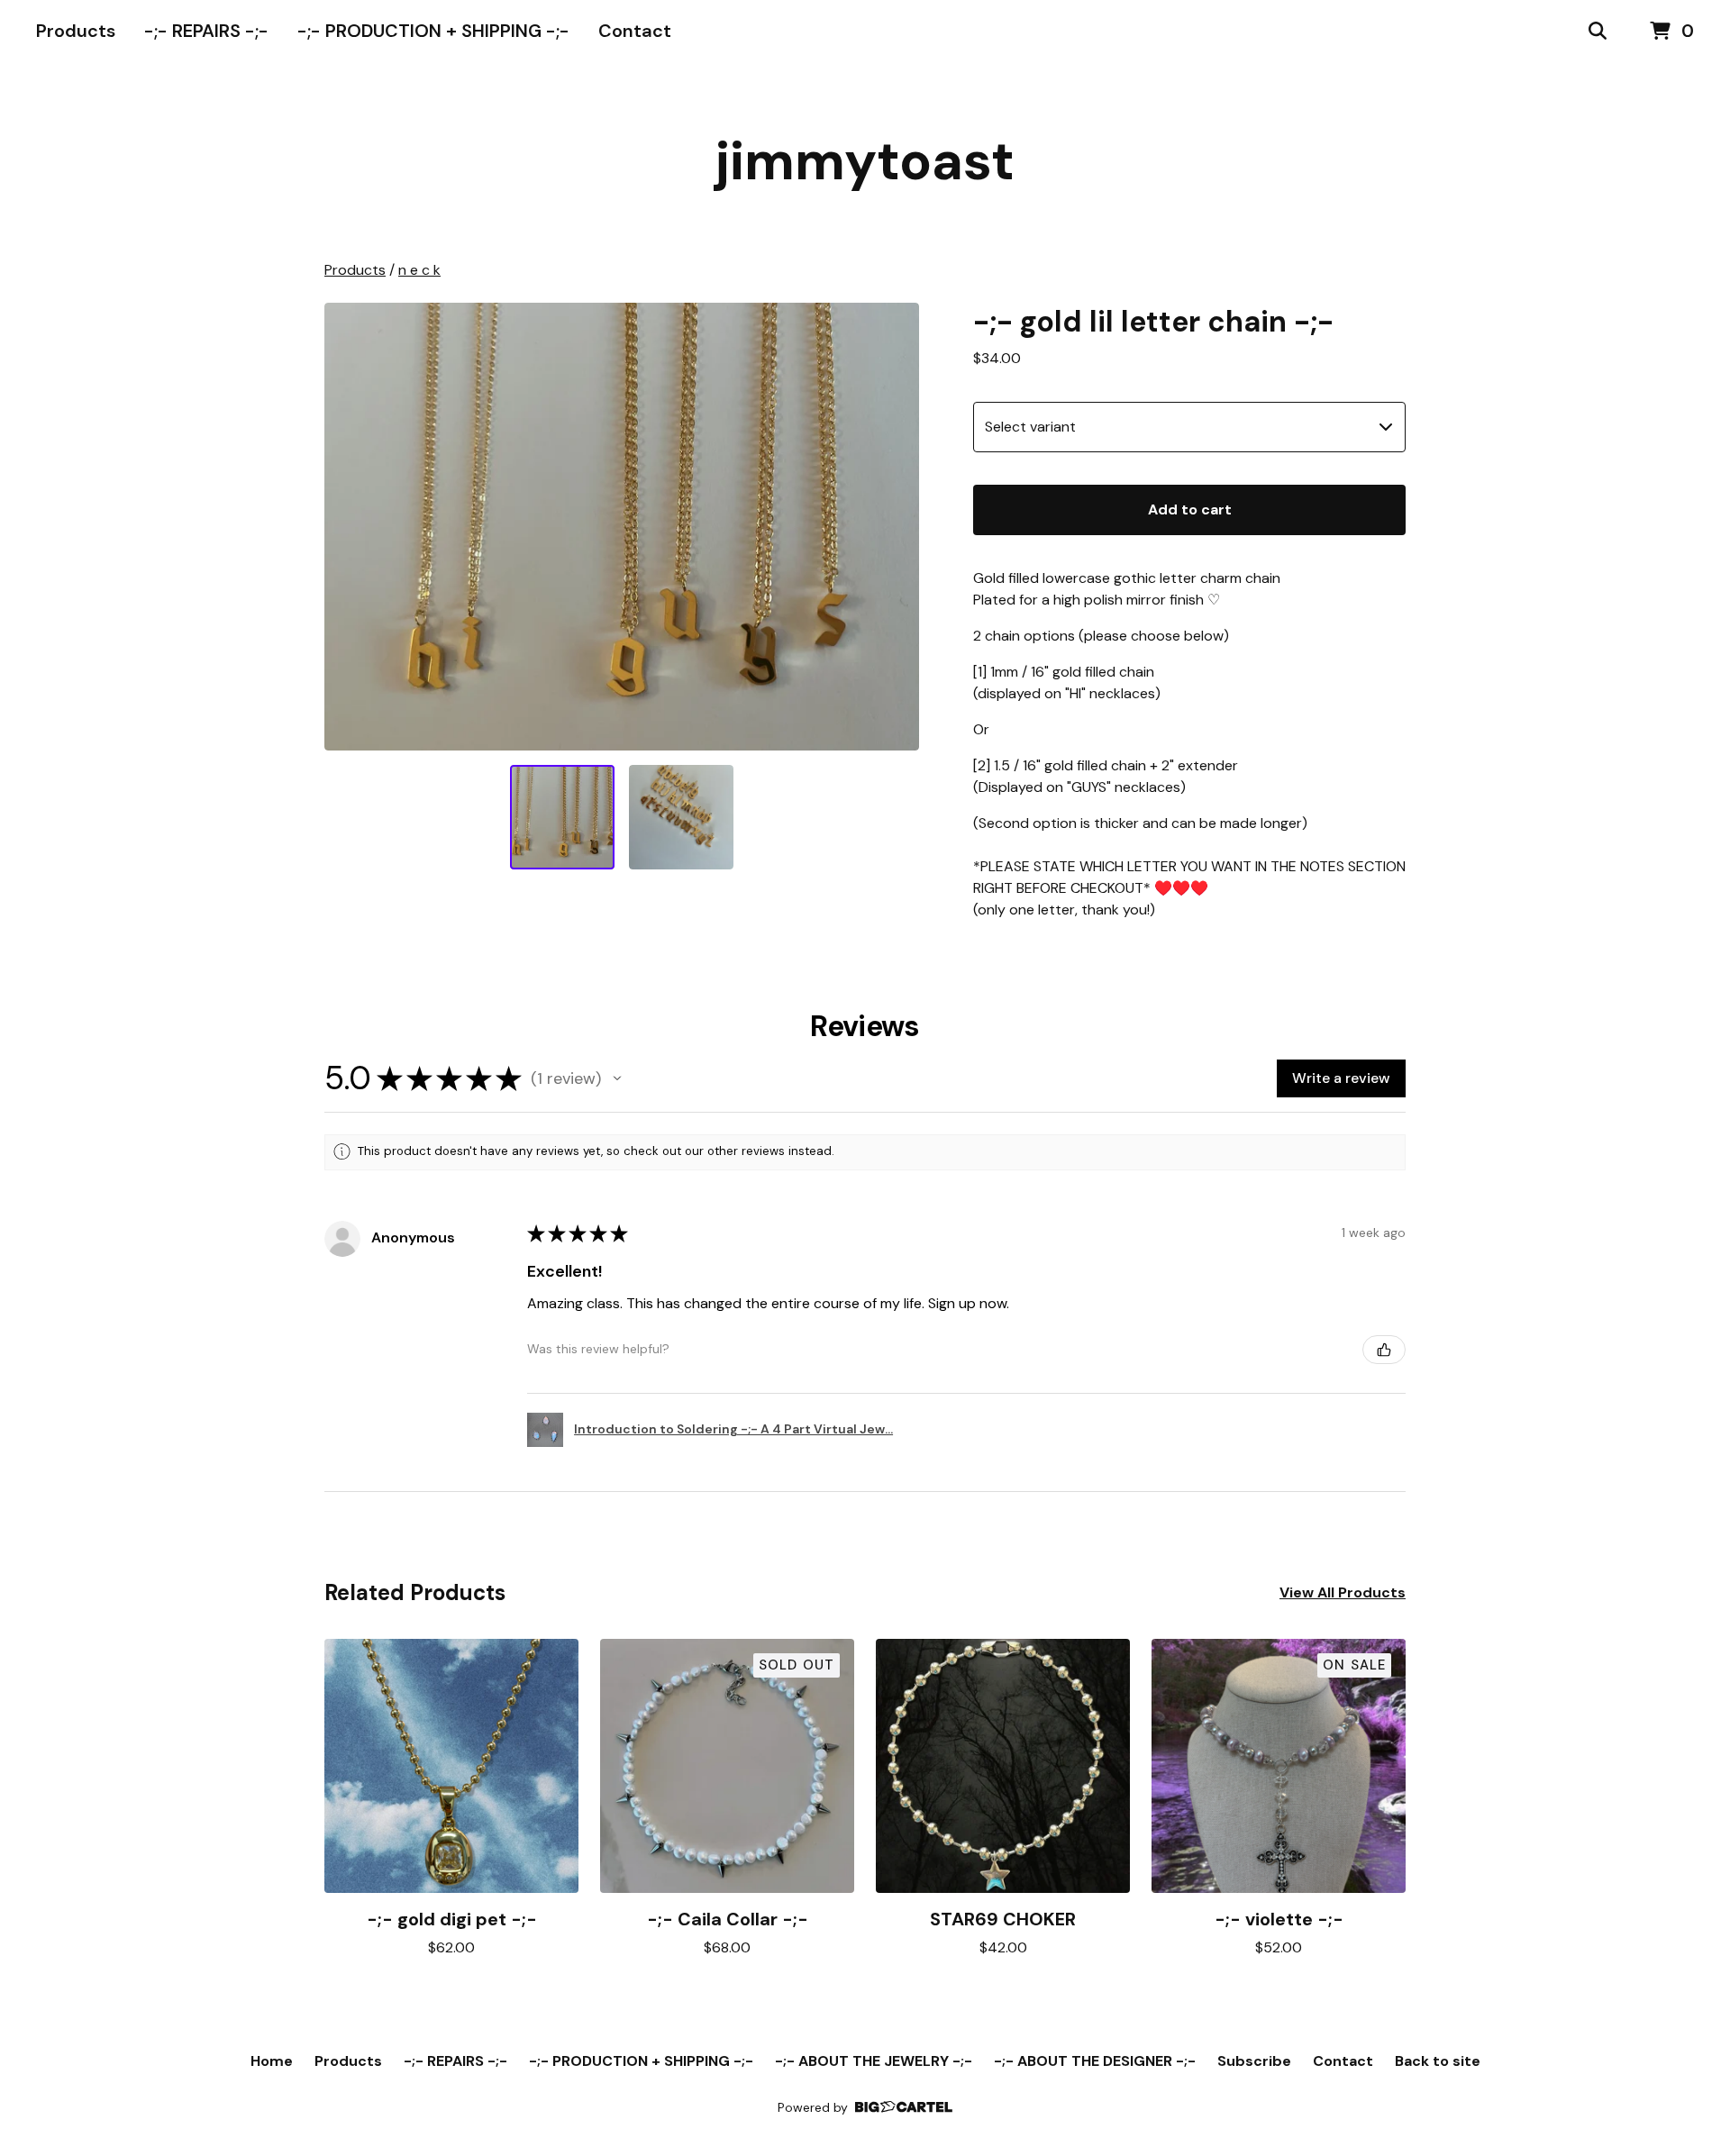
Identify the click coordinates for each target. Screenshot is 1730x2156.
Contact (635, 31)
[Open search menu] (1598, 32)
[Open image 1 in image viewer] (622, 527)
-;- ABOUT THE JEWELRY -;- (874, 2061)
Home (272, 2061)
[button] (617, 1078)
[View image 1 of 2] (562, 817)
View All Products (1343, 1592)
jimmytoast (865, 161)
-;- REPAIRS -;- (206, 31)
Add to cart (1190, 509)
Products (76, 31)
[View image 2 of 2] (681, 817)
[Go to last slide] (350, 526)
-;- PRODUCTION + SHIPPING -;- (433, 31)
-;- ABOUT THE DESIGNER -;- (1095, 2061)
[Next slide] (894, 526)
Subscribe (1254, 2061)
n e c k (419, 270)
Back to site (1438, 2061)
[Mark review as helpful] (1384, 1350)
